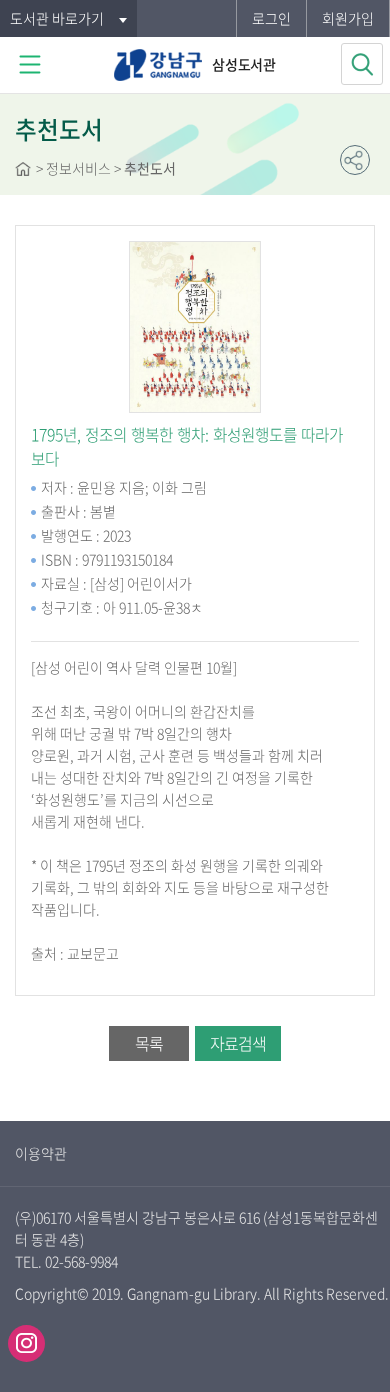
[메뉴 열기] (30, 65)
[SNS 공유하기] (355, 160)
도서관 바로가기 (57, 18)
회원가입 (348, 18)
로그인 (271, 18)
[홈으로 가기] (23, 171)
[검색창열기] (362, 64)
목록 (149, 1043)
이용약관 (41, 1153)
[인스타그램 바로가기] (26, 1343)
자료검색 (238, 1043)
